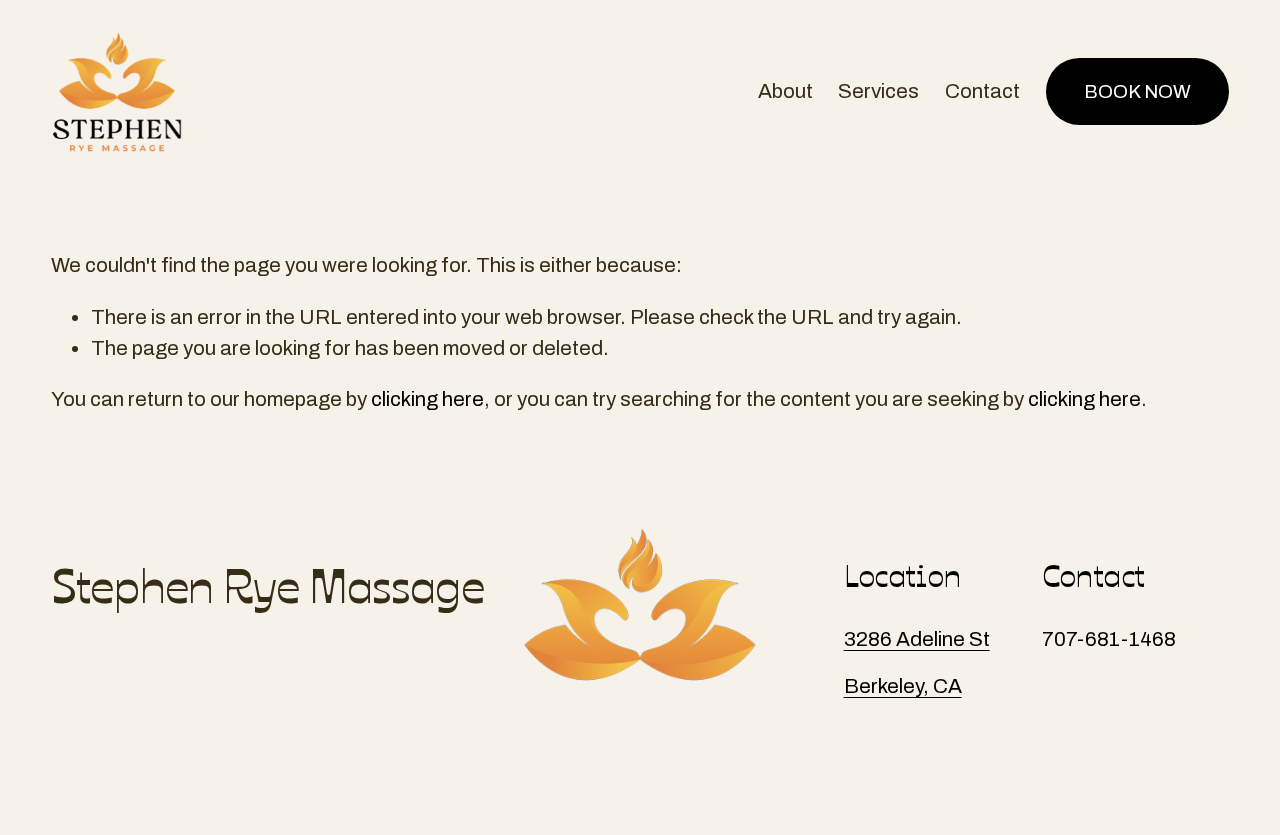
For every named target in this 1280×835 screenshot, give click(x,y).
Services (878, 91)
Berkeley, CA (903, 686)
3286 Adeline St (917, 639)
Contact (982, 91)
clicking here (427, 399)
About (785, 91)
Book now (1137, 91)
